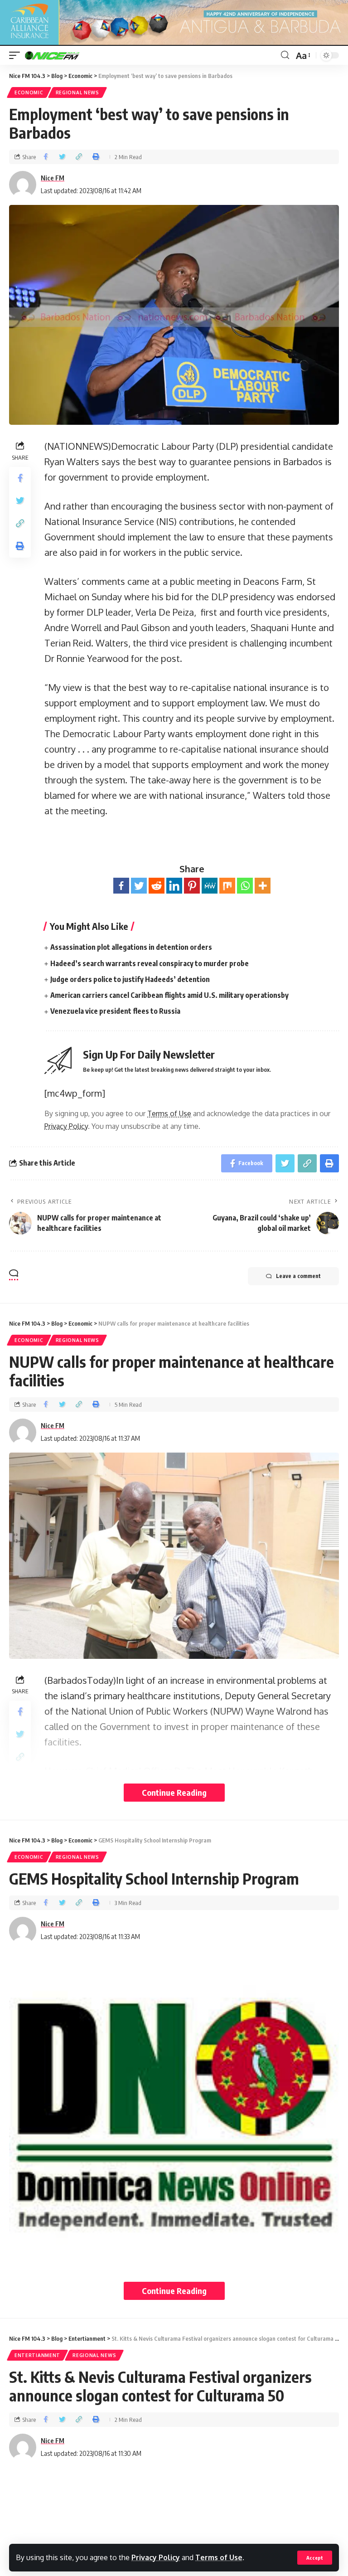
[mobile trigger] (17, 55)
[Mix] (227, 886)
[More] (263, 886)
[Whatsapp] (245, 886)
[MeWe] (210, 886)
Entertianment (37, 2355)
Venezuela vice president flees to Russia (115, 1011)
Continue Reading (174, 1792)
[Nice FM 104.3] (63, 55)
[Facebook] (121, 886)
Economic (29, 92)
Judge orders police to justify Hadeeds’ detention (130, 979)
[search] (285, 55)
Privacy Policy (156, 2557)
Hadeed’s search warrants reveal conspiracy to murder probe (150, 963)
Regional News (77, 92)
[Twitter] (139, 886)
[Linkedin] (174, 886)
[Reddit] (157, 886)
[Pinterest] (192, 886)
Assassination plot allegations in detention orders (131, 947)
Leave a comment (298, 1276)
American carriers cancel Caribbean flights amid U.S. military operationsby (169, 995)
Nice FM (53, 178)
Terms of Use (219, 2557)
